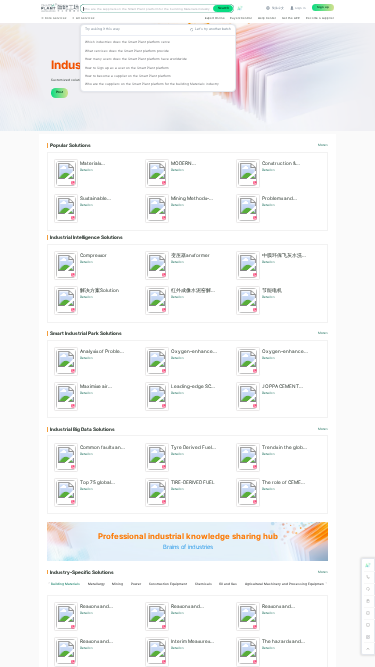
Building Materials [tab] (65, 584)
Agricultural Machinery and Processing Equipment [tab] (285, 584)
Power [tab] (136, 584)
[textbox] (147, 9)
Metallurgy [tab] (96, 584)
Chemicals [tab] (203, 584)
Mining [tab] (117, 584)
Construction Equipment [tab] (168, 584)
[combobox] (157, 7)
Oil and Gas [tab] (228, 584)
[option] (158, 42)
